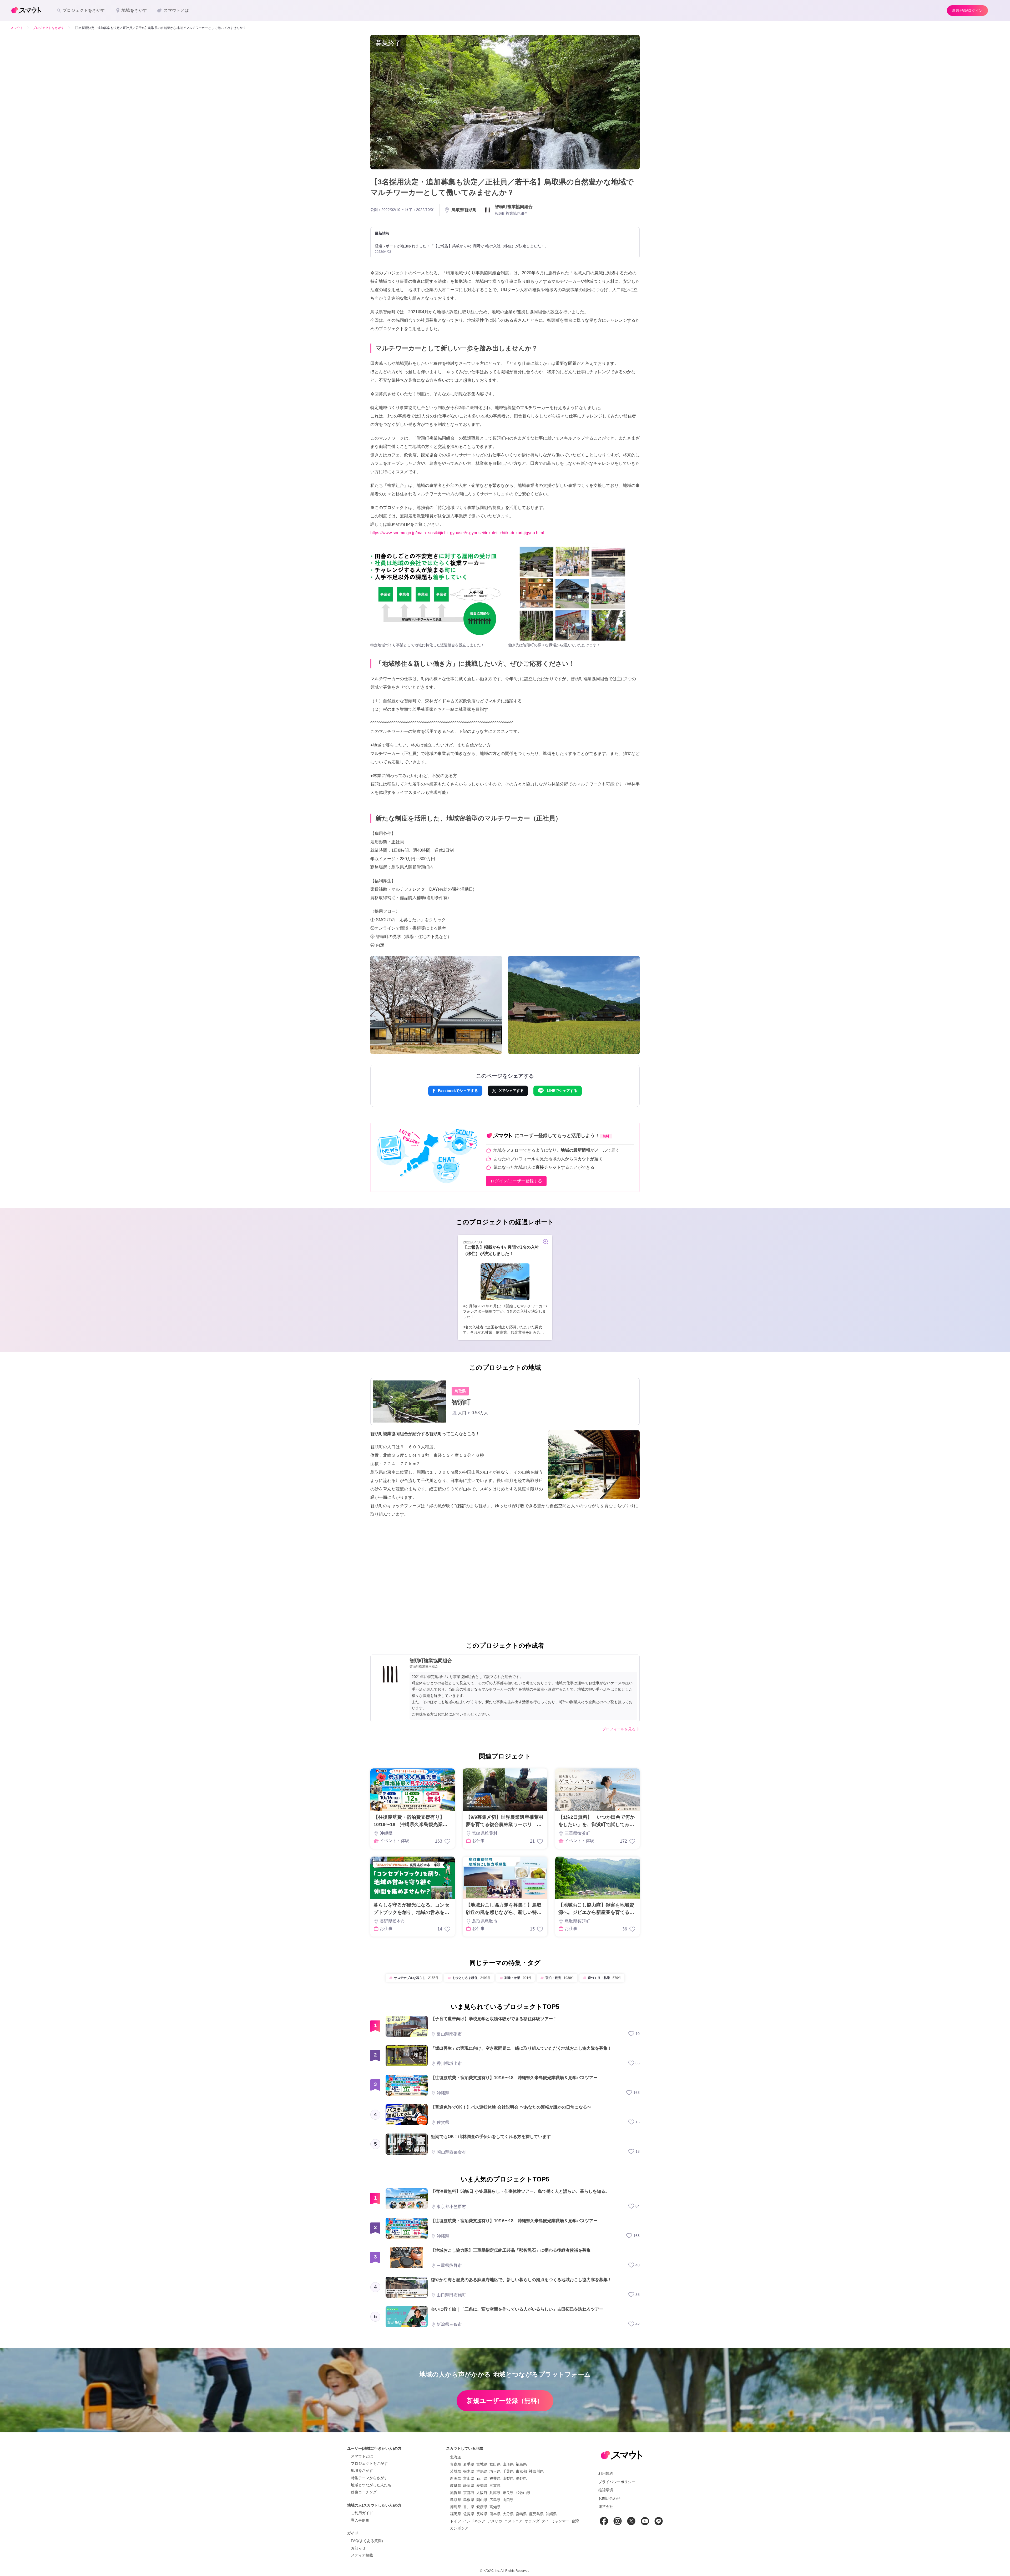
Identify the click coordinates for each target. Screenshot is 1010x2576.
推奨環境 (606, 2490)
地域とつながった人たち (371, 2485)
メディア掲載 (362, 2555)
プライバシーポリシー (617, 2482)
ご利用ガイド (362, 2513)
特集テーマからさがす (369, 2478)
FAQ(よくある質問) (367, 2541)
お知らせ (358, 2548)
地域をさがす (362, 2471)
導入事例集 (360, 2520)
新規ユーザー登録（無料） (505, 2401)
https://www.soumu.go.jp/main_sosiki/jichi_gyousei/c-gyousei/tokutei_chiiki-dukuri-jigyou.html (457, 533)
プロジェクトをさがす (369, 2463)
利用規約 (606, 2473)
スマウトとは (362, 2456)
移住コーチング (364, 2492)
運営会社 (606, 2507)
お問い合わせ (609, 2498)
